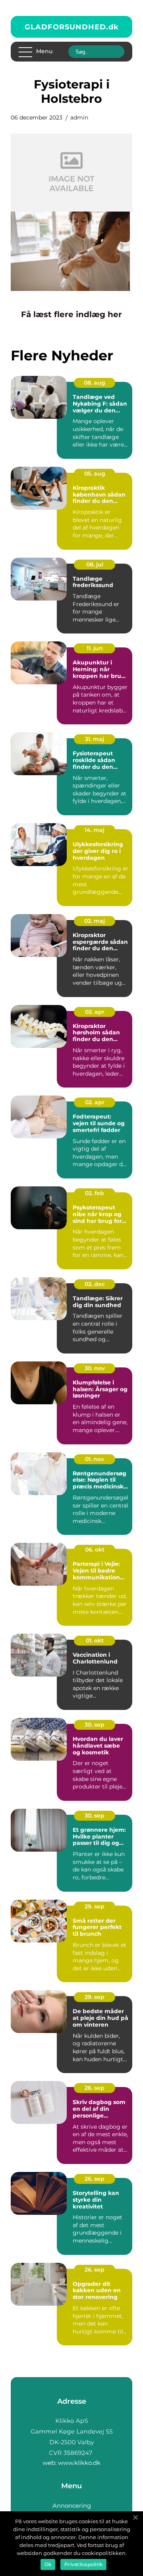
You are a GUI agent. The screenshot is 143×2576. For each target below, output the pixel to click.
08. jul (95, 564)
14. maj (95, 830)
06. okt (95, 1550)
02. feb (95, 1193)
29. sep (95, 1906)
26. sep (95, 2088)
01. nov (95, 1459)
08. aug (95, 383)
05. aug (95, 474)
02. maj (95, 921)
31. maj (95, 739)
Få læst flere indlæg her (71, 314)
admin (79, 117)
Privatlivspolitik (83, 2564)
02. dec (95, 1284)
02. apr (95, 1012)
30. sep (95, 1725)
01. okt (95, 1640)
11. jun (95, 648)
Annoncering (72, 2506)
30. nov (95, 1368)
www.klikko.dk (79, 2463)
